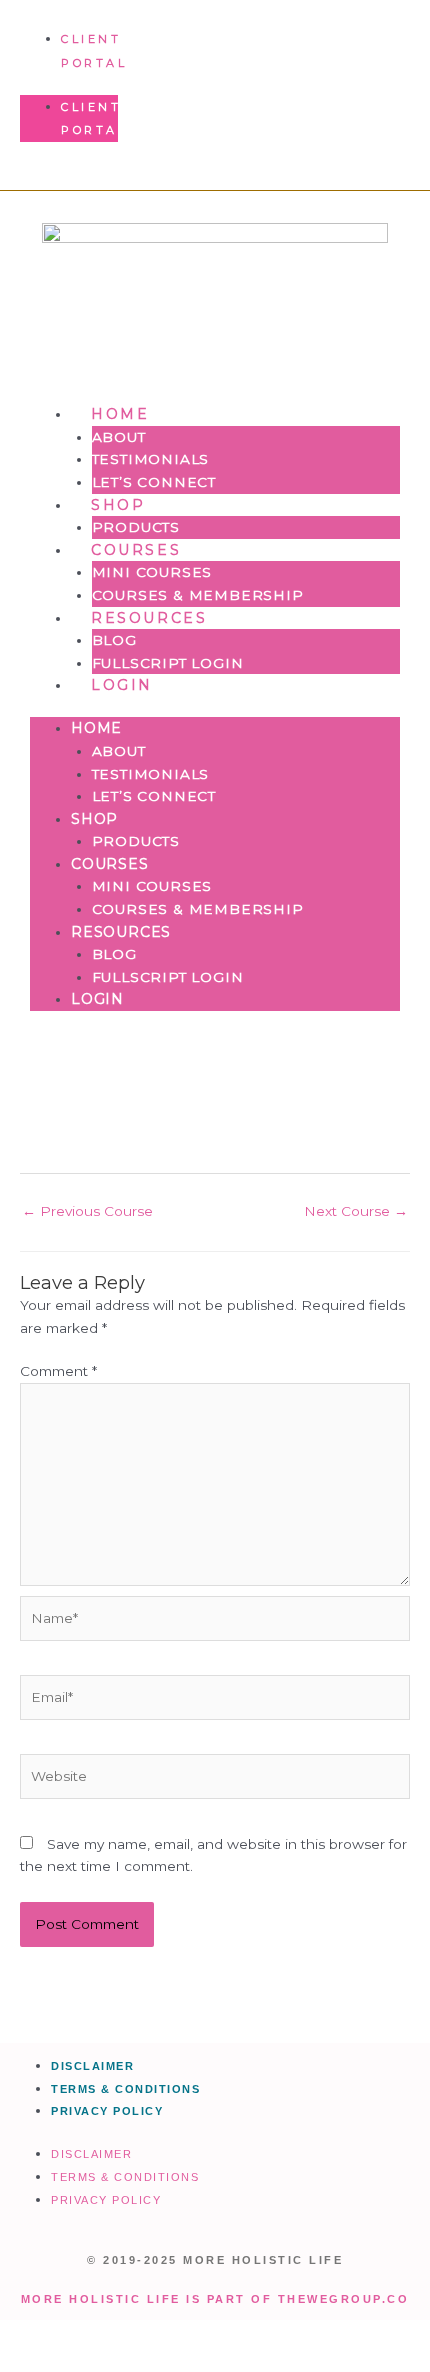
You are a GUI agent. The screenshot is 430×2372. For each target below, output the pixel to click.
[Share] (208, 2336)
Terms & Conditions (125, 2089)
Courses (136, 550)
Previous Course (87, 1211)
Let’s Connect (154, 482)
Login (122, 685)
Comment (58, 1371)
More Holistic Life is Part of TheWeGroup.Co (215, 2299)
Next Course (356, 1211)
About (119, 437)
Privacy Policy (107, 2111)
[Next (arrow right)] (124, 2362)
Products (136, 527)
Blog (114, 640)
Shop (118, 505)
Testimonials (151, 459)
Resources (149, 618)
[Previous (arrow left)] (40, 2362)
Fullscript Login (168, 663)
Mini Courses (152, 572)
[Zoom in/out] (40, 2336)
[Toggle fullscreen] (124, 2336)
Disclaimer (92, 2066)
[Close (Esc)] (292, 2336)
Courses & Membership (198, 595)
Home (120, 414)
